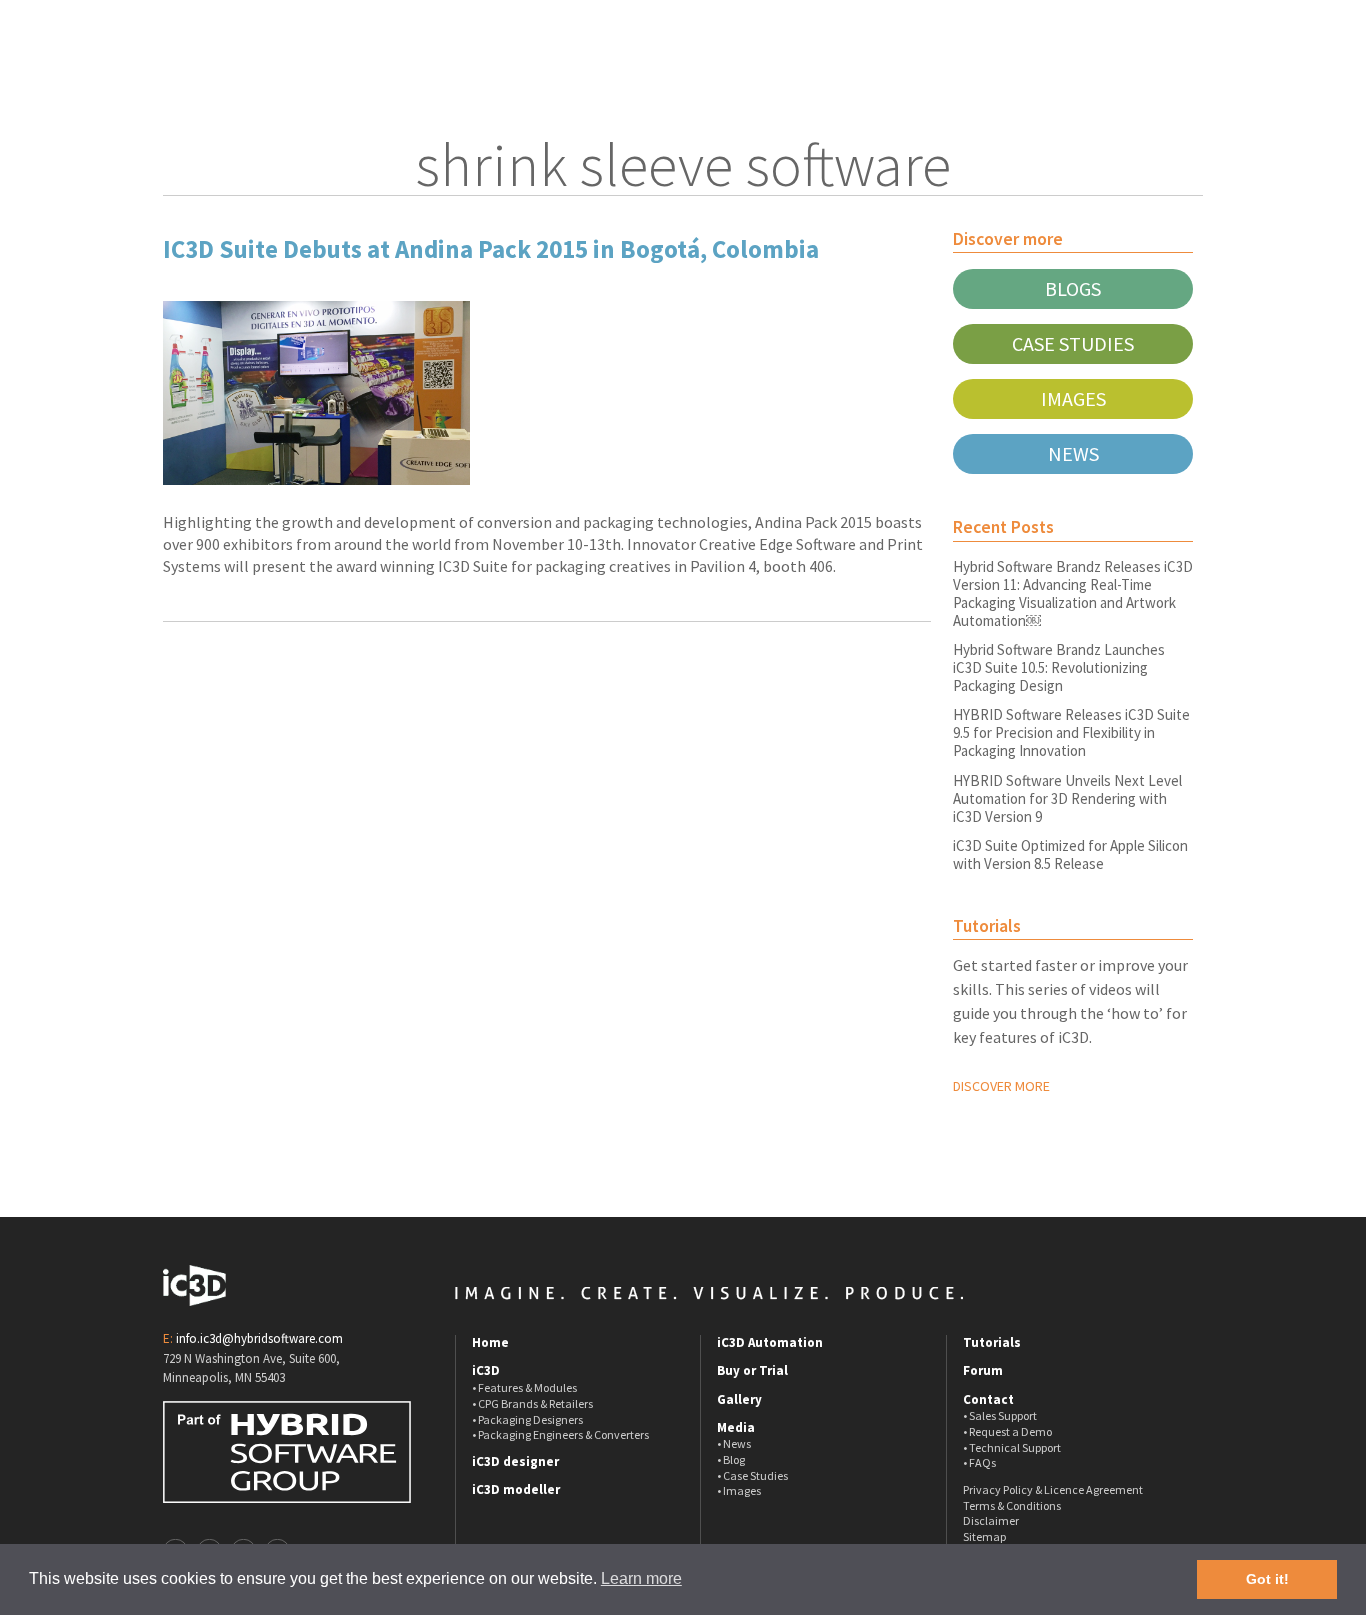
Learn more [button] (641, 1578)
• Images (739, 1490)
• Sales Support (1000, 1415)
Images (1073, 398)
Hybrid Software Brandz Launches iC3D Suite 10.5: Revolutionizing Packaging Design (1059, 667)
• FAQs (979, 1462)
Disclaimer (991, 1520)
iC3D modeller (516, 1490)
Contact (988, 1400)
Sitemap (984, 1536)
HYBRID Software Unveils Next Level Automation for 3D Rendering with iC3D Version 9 (1067, 798)
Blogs (1073, 288)
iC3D (486, 1371)
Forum (983, 1371)
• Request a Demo (1007, 1431)
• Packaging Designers (527, 1419)
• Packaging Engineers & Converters (560, 1434)
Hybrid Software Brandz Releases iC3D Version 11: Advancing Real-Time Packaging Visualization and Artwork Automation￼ (1073, 593)
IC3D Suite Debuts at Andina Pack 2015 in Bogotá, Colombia (491, 249)
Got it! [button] (1267, 1579)
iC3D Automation (770, 1343)
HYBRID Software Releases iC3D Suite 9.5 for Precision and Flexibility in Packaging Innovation (1071, 732)
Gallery (739, 1400)
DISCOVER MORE (1001, 1086)
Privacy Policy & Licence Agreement (1053, 1489)
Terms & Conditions (1012, 1505)
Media (736, 1428)
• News (734, 1443)
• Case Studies (752, 1475)
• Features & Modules (524, 1387)
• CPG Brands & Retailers (532, 1403)
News (1073, 453)
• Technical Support (1012, 1447)
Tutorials (992, 1343)
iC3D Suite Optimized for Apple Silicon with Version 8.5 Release (1070, 854)
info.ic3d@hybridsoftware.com (259, 1338)
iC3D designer (515, 1462)
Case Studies (1073, 343)
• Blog (731, 1459)
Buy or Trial (752, 1371)
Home (490, 1343)
